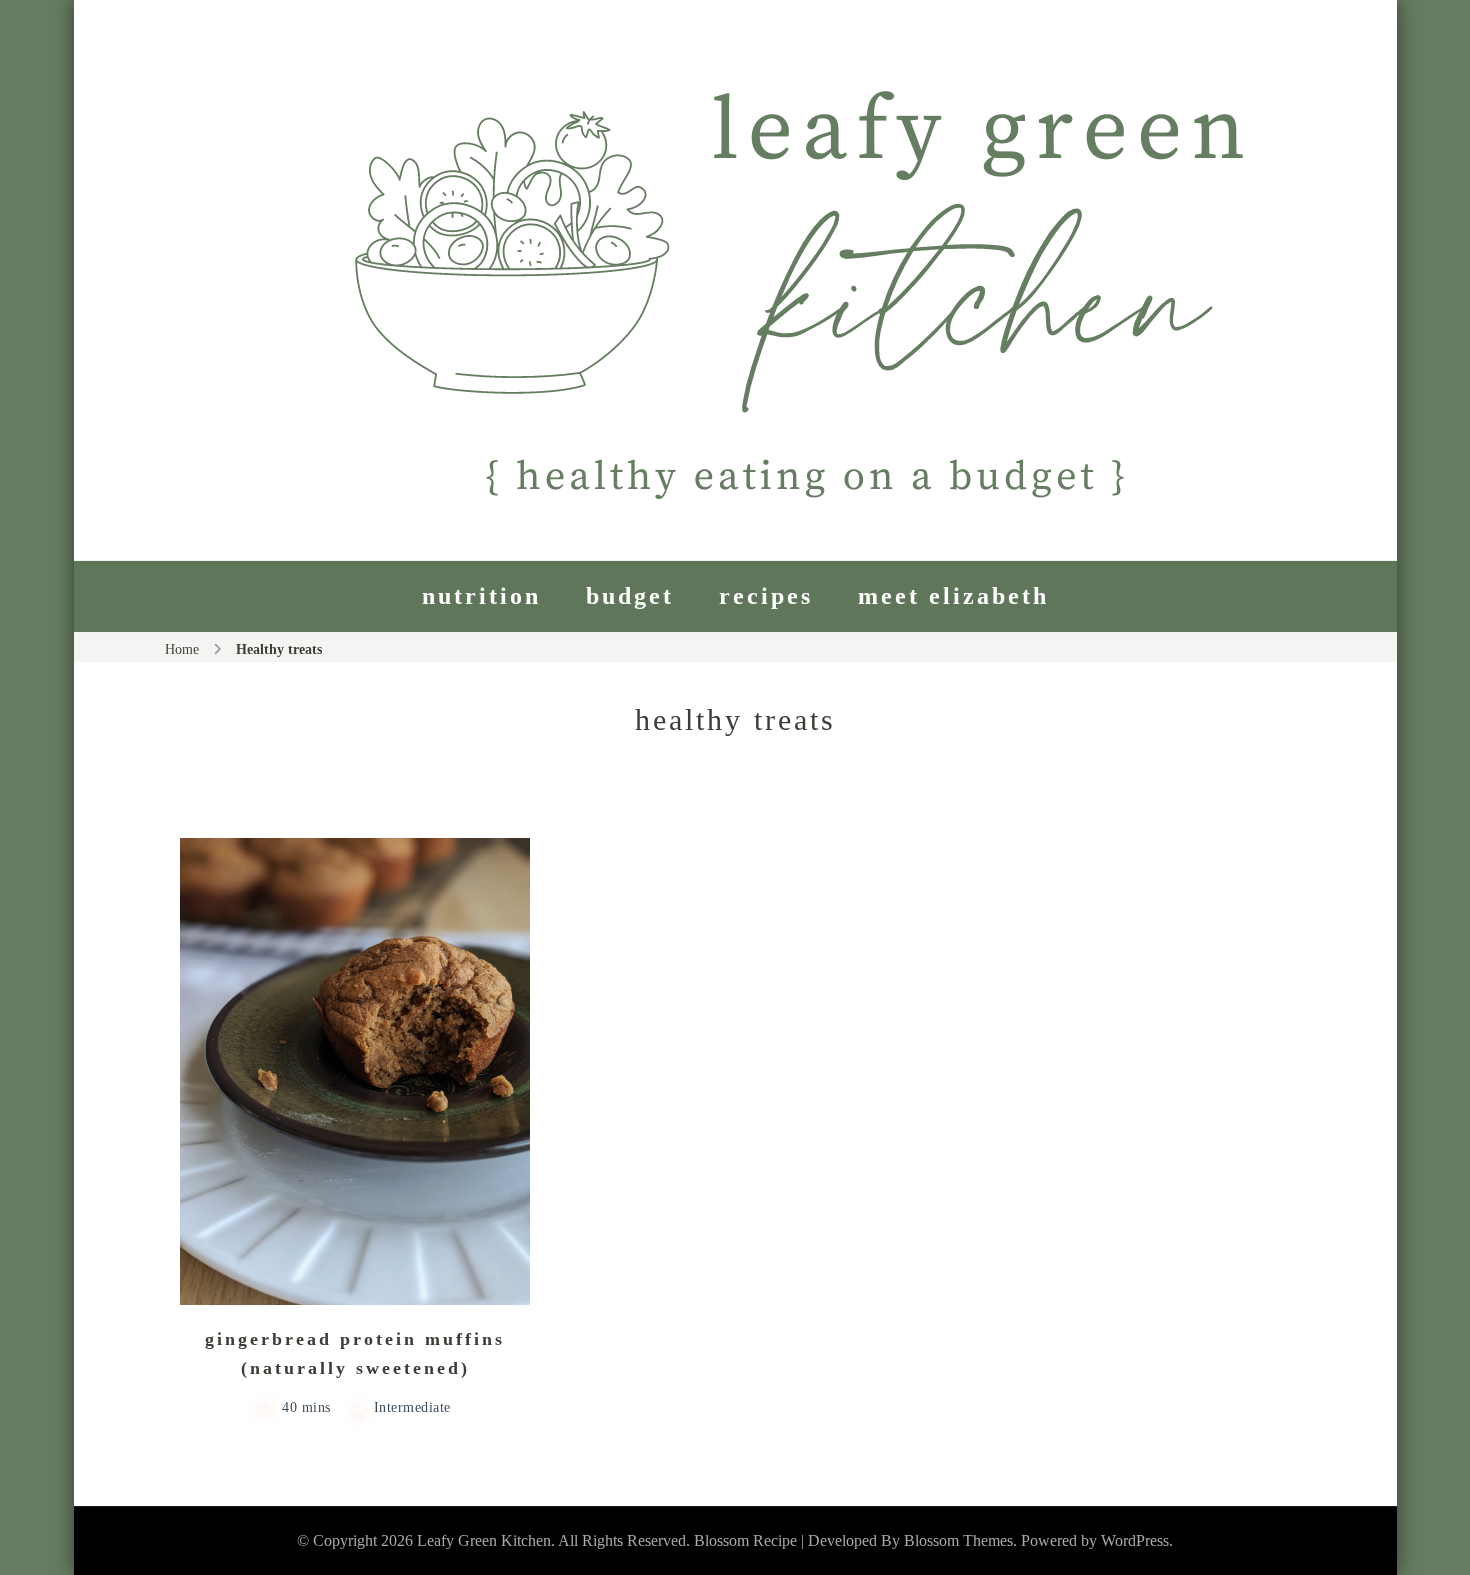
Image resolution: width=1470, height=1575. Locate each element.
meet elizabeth (953, 596)
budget (630, 596)
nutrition (481, 596)
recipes (766, 596)
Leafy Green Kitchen (484, 1540)
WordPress (1135, 1540)
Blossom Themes (958, 1540)
